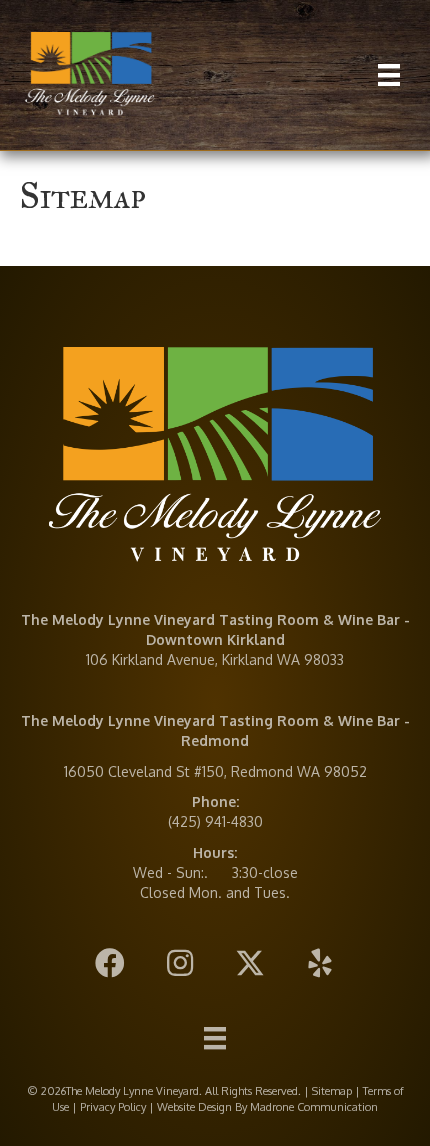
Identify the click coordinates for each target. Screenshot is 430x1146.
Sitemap (332, 1091)
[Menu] (389, 75)
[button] (110, 963)
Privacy (97, 1107)
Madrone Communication (314, 1107)
